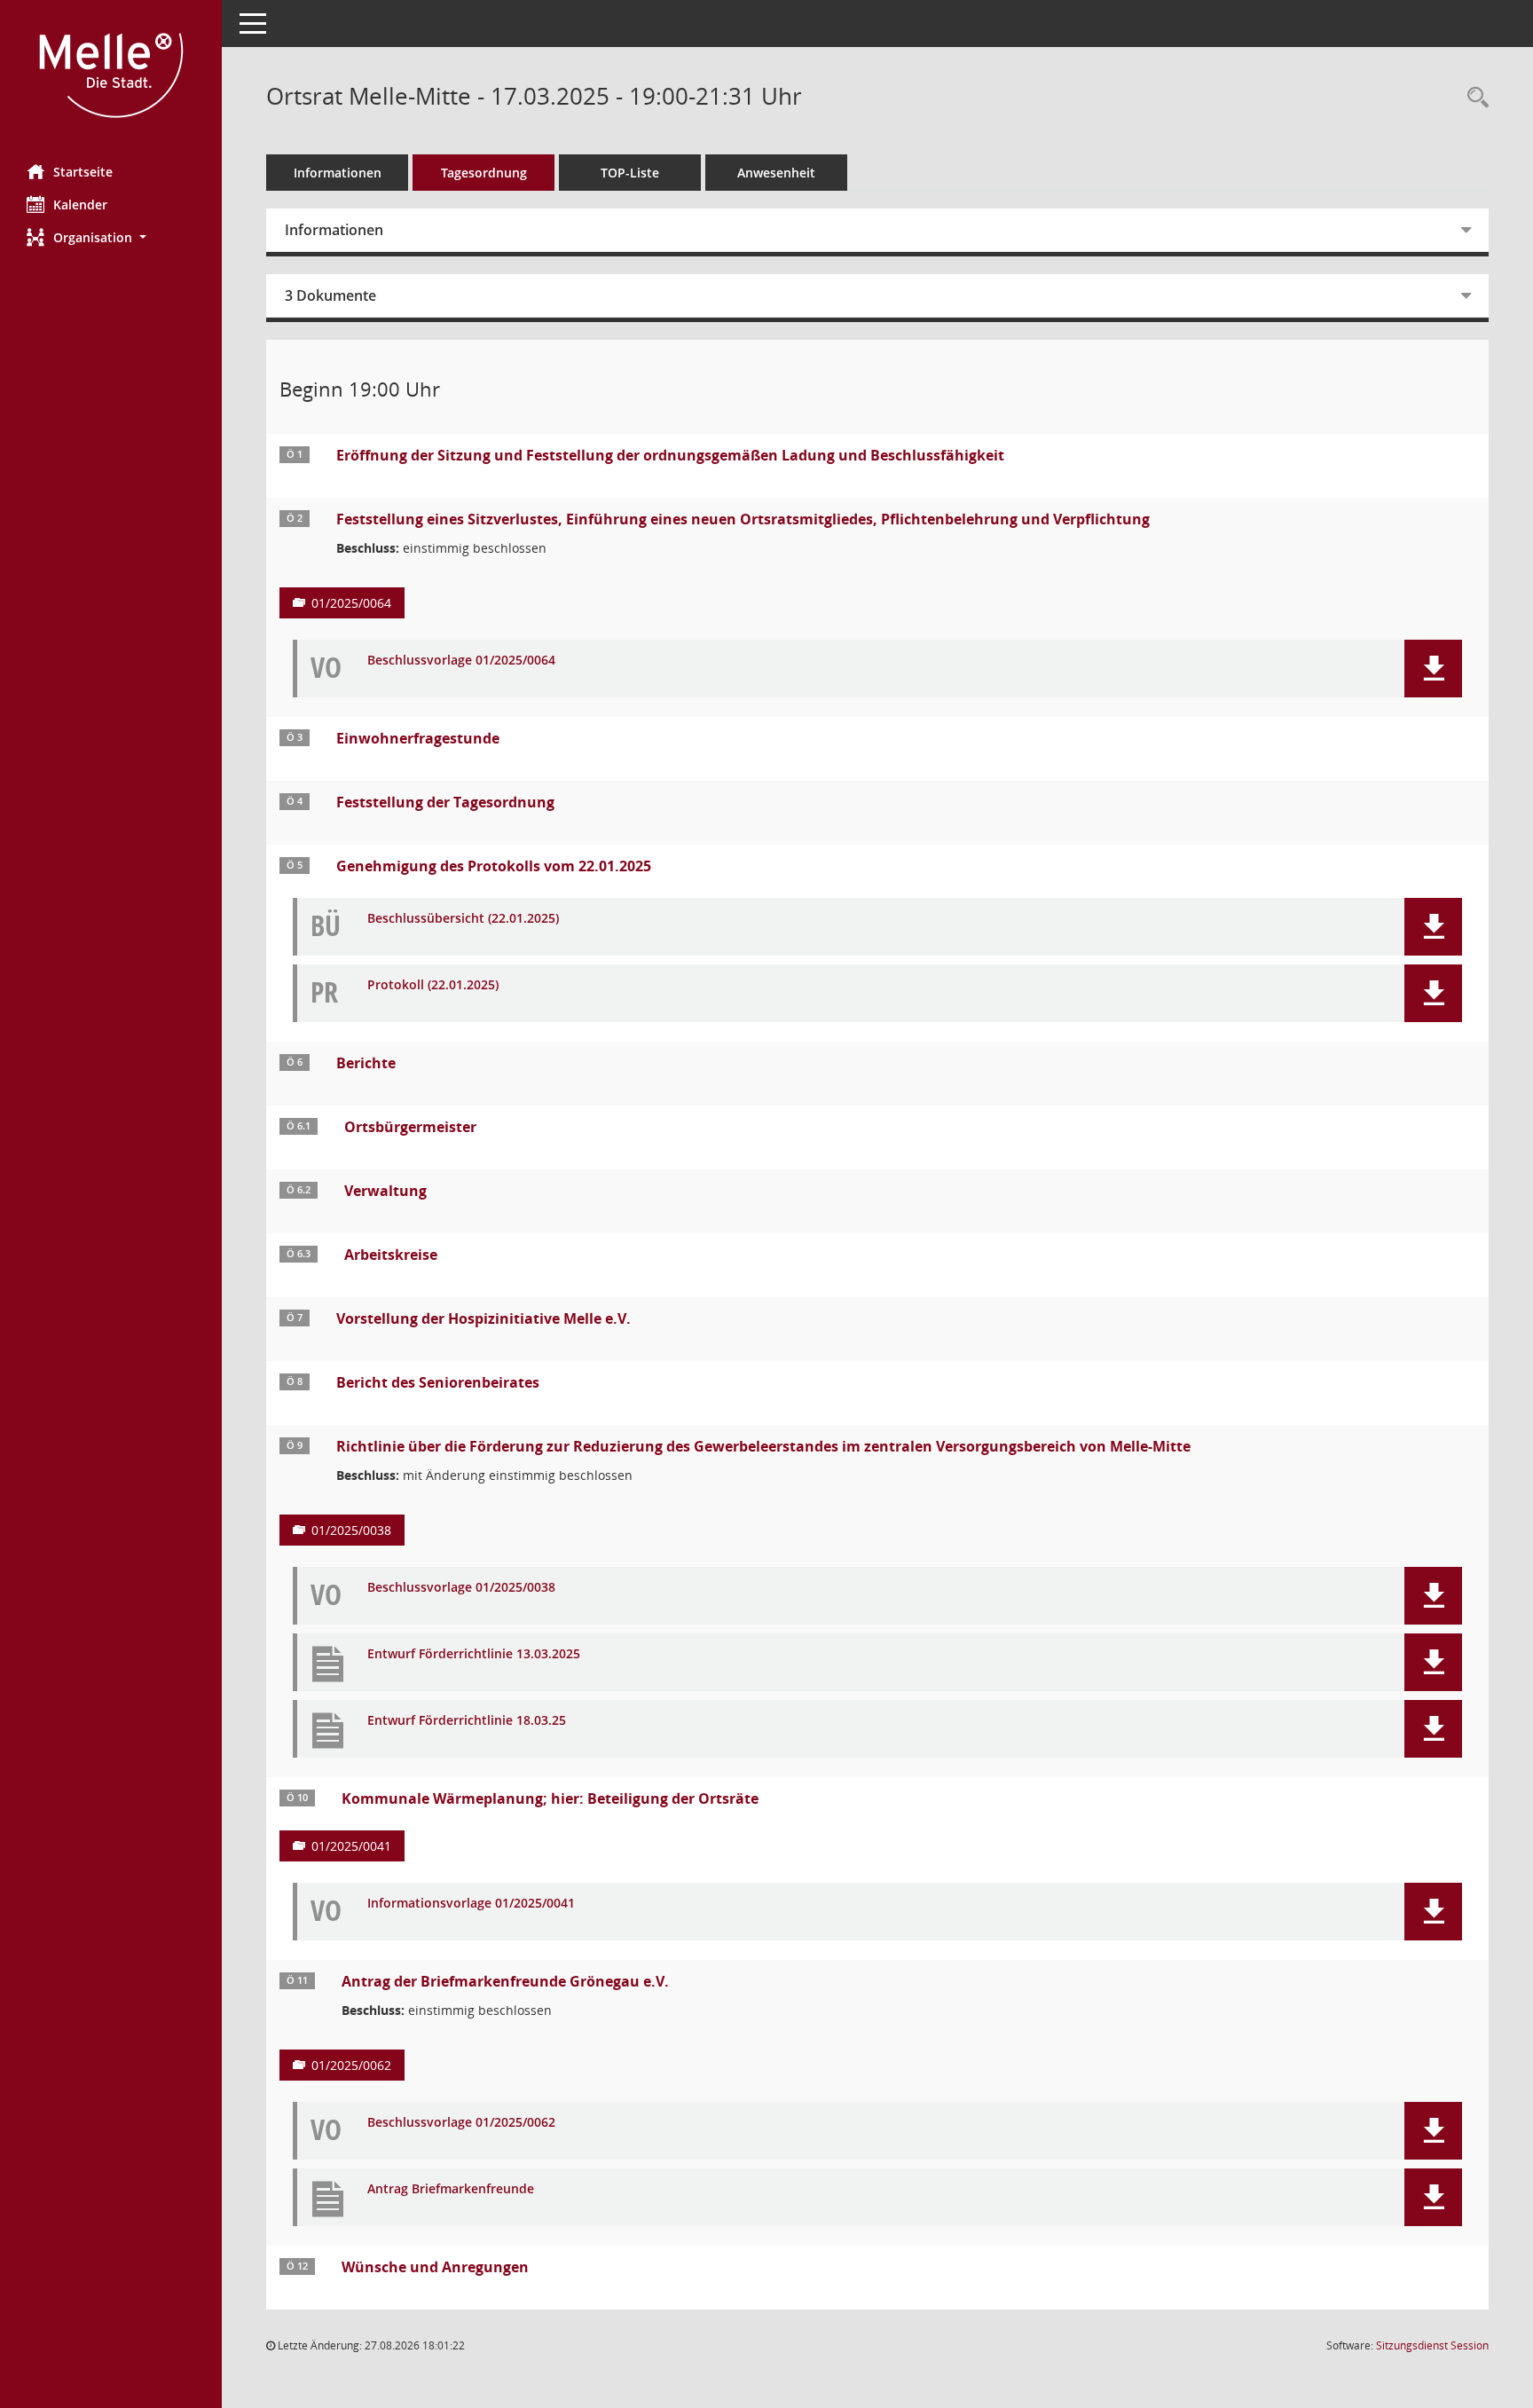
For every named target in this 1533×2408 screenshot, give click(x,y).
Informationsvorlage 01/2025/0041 (471, 1904)
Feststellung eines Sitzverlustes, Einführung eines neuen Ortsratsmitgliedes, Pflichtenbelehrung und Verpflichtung (743, 519)
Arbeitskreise (391, 1255)
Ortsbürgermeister (410, 1127)
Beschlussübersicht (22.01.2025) (463, 919)
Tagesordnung (484, 173)
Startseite (83, 172)
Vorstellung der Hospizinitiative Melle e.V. (483, 1318)
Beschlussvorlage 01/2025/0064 (461, 661)
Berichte (366, 1063)
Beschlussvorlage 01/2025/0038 (461, 1588)
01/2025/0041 (351, 1846)
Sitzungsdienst (1432, 2345)
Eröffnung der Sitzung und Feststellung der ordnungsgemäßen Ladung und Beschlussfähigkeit (670, 455)
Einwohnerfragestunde (418, 738)
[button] (111, 237)
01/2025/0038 (351, 1530)
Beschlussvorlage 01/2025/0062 (461, 2123)
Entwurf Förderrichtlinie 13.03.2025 (474, 1654)
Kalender (80, 205)
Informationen (338, 173)
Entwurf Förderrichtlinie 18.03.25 (467, 1721)
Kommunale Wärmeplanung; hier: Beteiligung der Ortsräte (550, 1798)
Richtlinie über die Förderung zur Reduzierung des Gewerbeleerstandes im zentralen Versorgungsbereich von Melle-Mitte (763, 1446)
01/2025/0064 (351, 603)
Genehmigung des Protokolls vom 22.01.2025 (494, 866)
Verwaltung (385, 1191)
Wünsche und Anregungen (435, 2267)
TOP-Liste (630, 173)
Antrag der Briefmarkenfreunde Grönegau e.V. (505, 1981)
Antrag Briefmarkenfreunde (451, 2189)
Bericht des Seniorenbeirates (438, 1382)
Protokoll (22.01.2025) (433, 985)
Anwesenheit (776, 173)
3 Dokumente (330, 295)
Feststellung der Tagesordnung (445, 802)
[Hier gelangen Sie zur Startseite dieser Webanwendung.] (111, 75)
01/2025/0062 (351, 2065)
